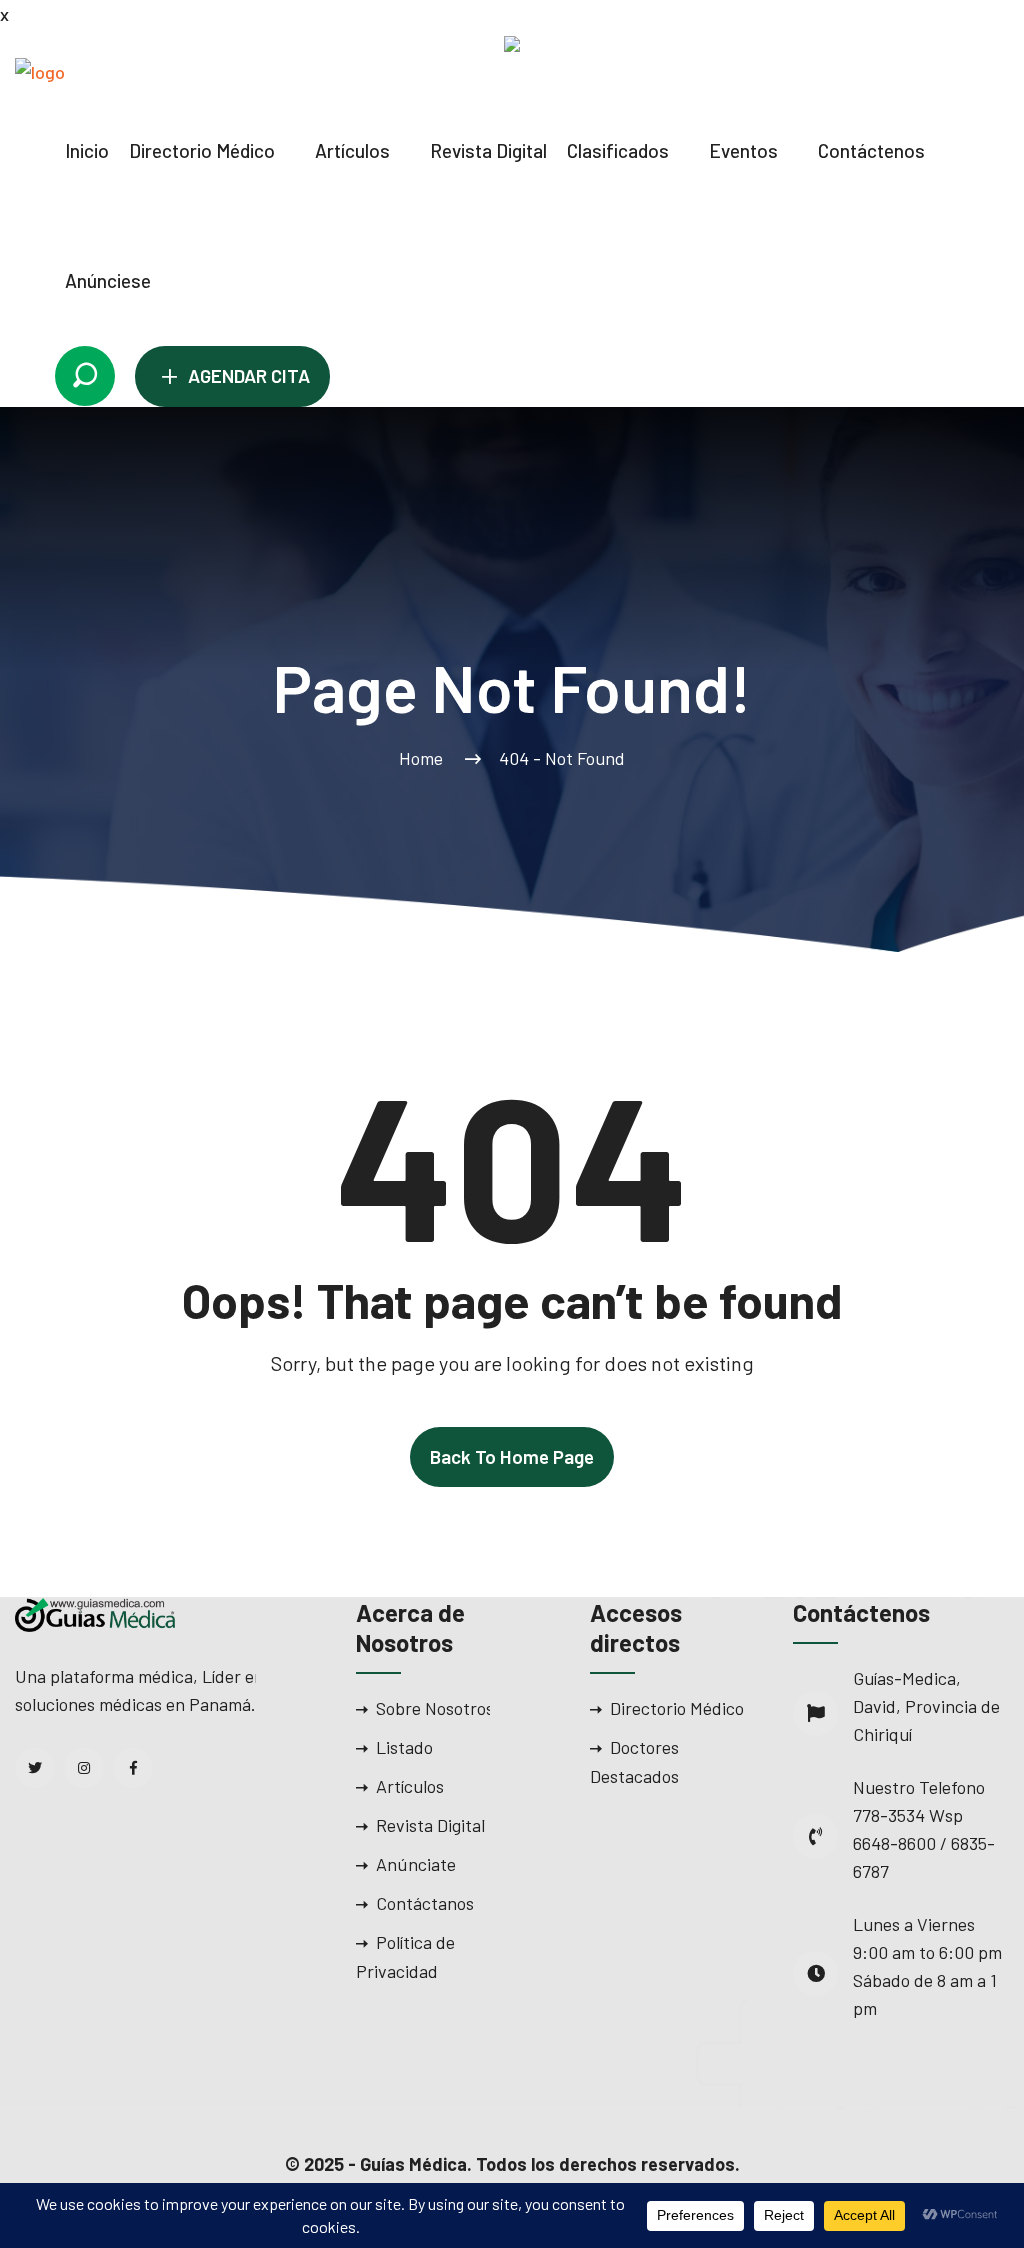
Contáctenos (871, 150)
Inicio (87, 150)
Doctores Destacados (634, 1761)
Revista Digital (488, 150)
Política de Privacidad (405, 1956)
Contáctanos (425, 1903)
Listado (404, 1747)
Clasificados (618, 150)
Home (425, 758)
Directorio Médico (202, 150)
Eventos (743, 150)
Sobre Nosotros (435, 1708)
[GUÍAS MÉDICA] (95, 70)
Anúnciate (416, 1864)
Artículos (352, 150)
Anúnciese (108, 280)
